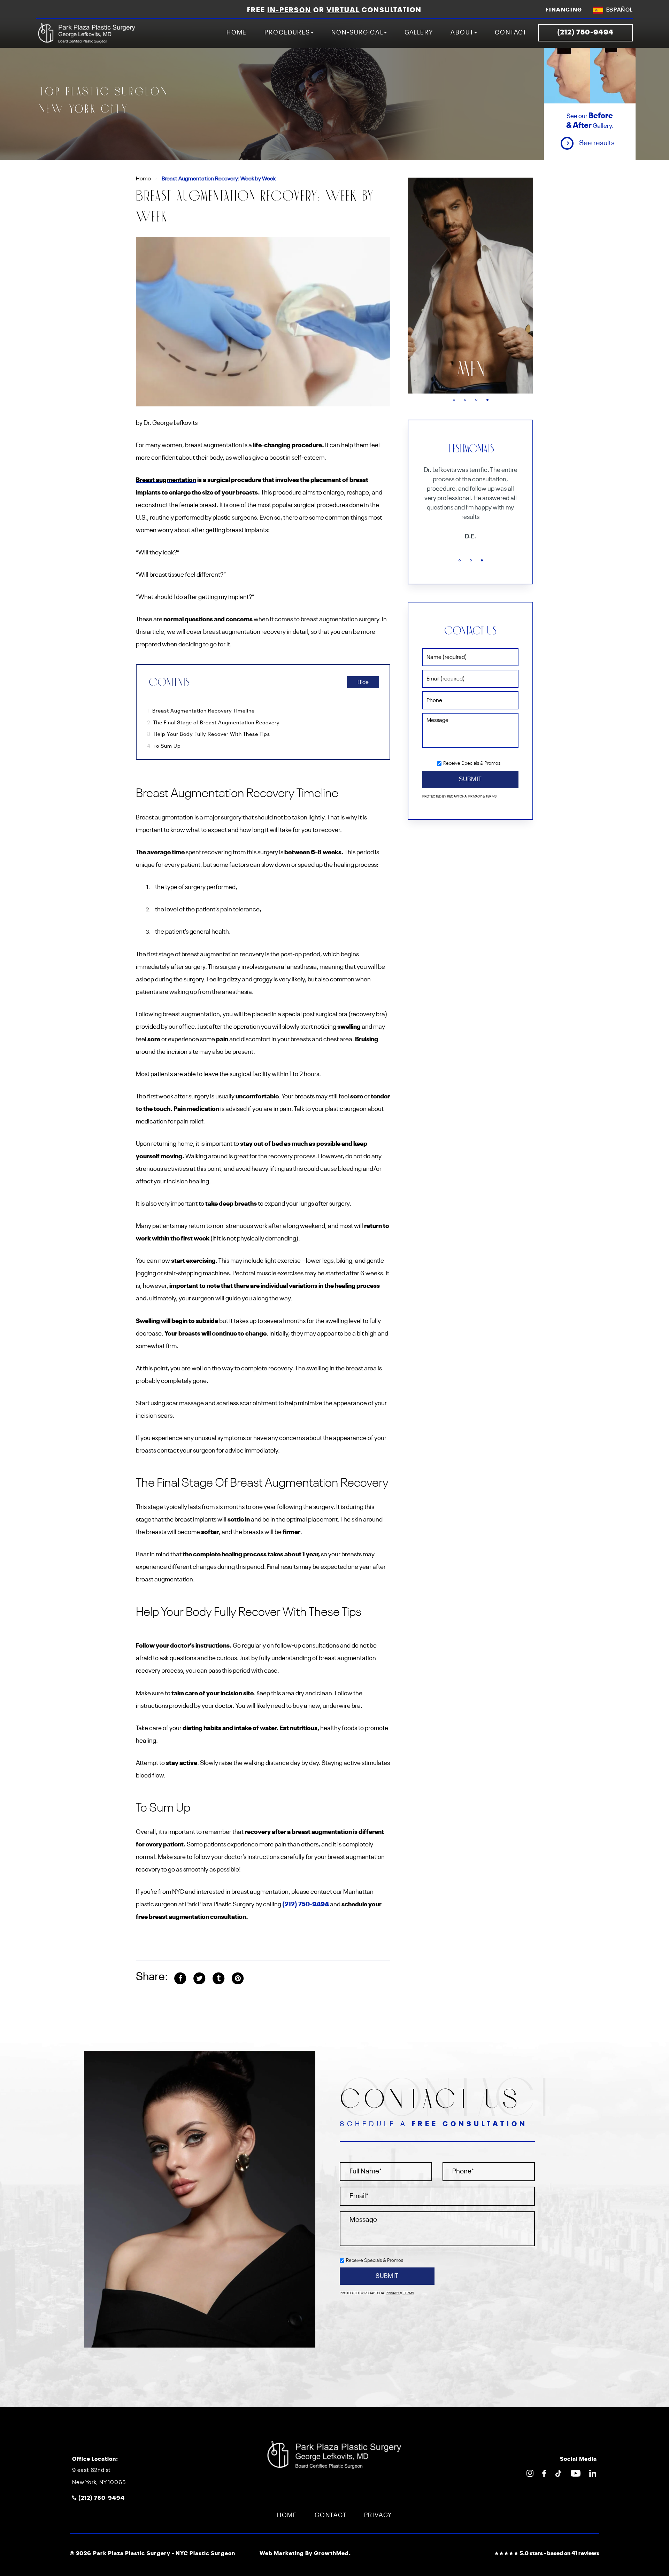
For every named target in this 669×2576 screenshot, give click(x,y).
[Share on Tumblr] (218, 1978)
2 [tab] (465, 400)
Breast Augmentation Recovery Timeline (201, 711)
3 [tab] (476, 400)
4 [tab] (487, 400)
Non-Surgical (357, 33)
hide (363, 683)
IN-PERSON (289, 10)
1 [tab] (454, 400)
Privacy (475, 797)
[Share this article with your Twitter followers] (199, 1978)
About (462, 33)
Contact (511, 33)
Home (237, 33)
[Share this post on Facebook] (180, 1978)
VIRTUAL (343, 10)
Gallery (419, 33)
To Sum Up (164, 746)
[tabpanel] (470, 286)
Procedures (287, 33)
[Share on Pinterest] (238, 1978)
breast (471, 370)
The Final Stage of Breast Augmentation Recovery (213, 723)
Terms (491, 797)
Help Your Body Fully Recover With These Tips (209, 734)
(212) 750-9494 (306, 1905)
